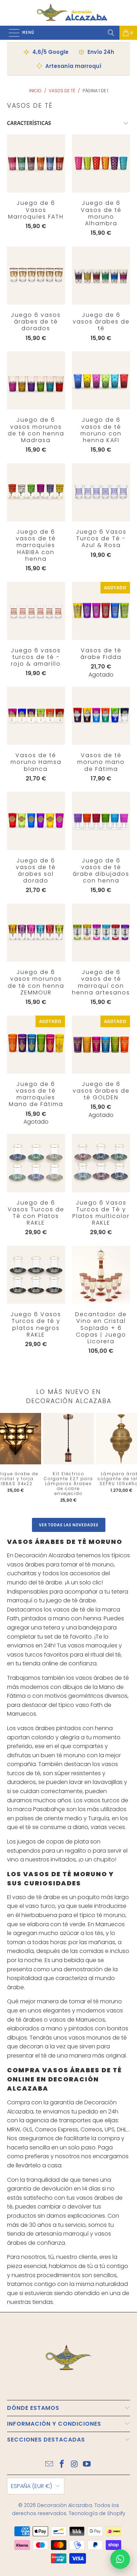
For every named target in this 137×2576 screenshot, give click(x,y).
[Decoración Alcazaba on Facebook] (62, 2465)
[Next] (126, 1460)
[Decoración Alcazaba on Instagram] (74, 2465)
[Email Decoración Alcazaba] (50, 2465)
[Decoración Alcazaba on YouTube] (87, 2465)
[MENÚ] (11, 33)
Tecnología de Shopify (97, 2513)
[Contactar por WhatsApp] (120, 2559)
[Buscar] (111, 33)
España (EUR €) (31, 2486)
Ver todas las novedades (69, 1525)
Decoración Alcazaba (65, 2505)
